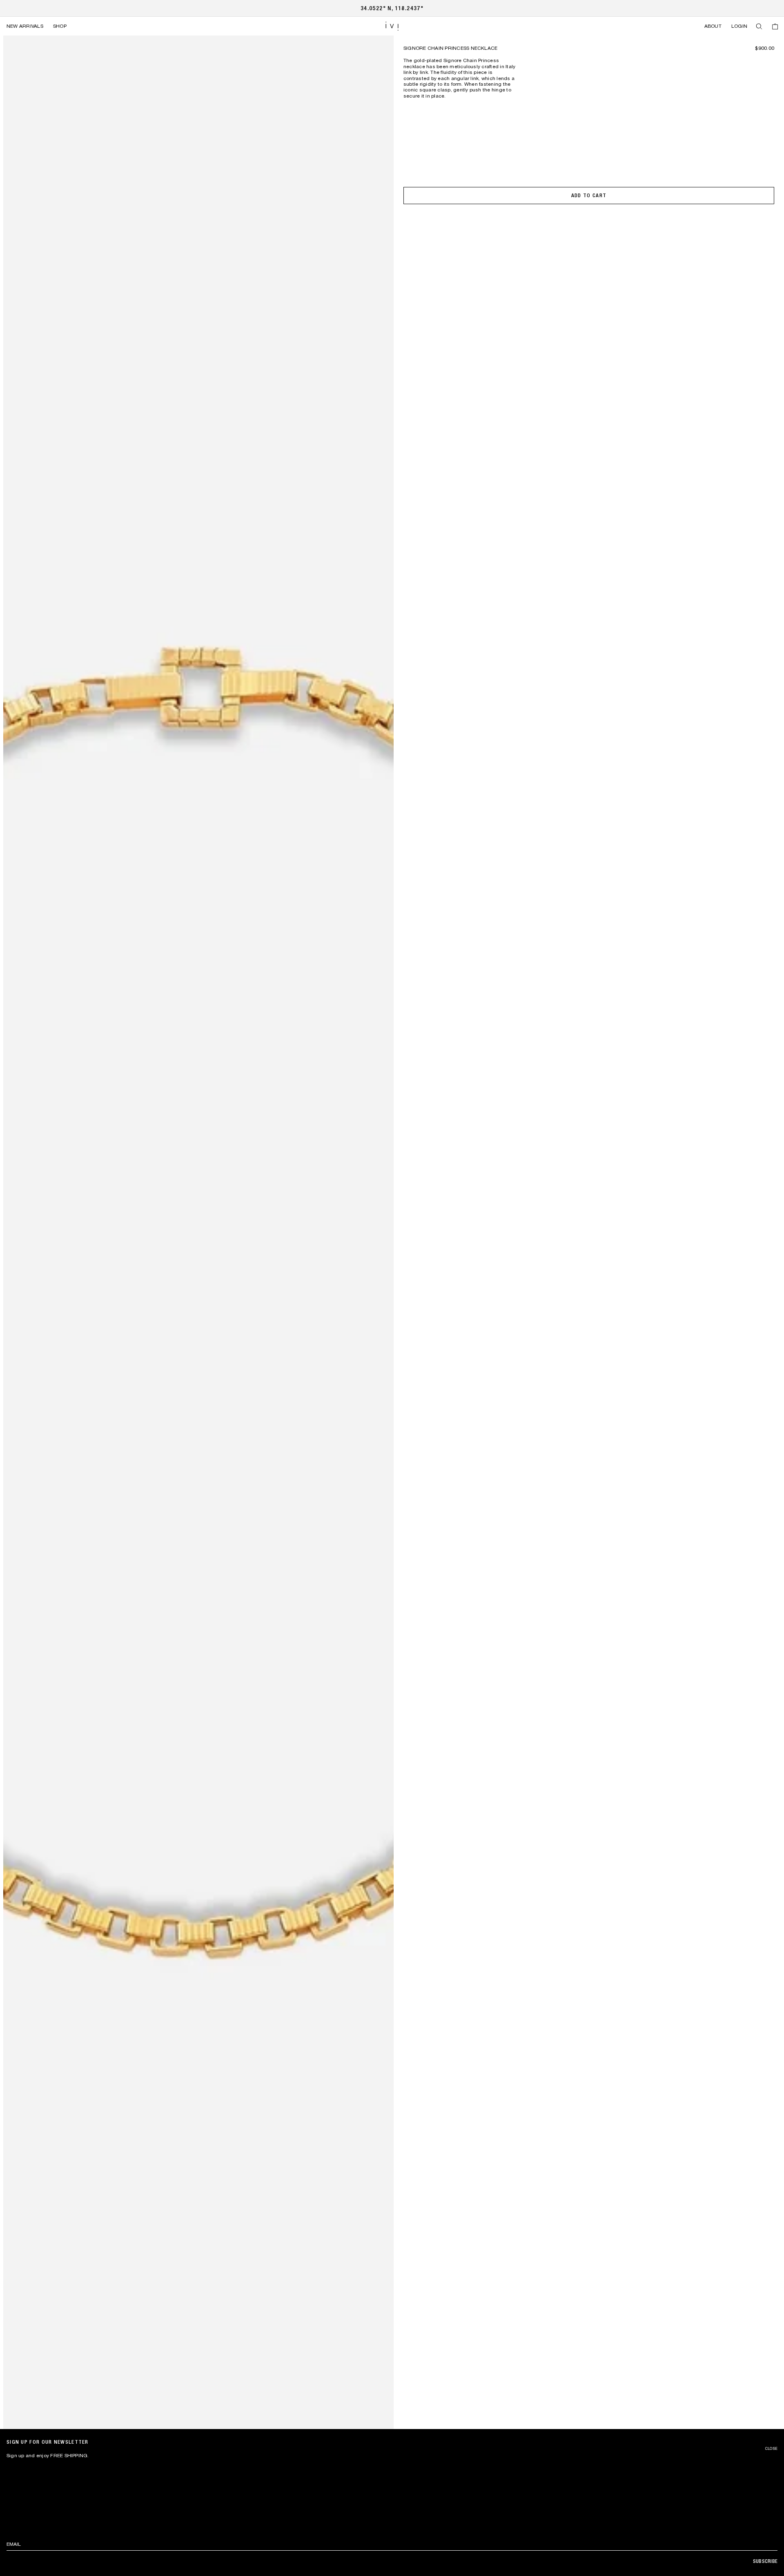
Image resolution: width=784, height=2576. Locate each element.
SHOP (60, 26)
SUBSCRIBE (765, 2561)
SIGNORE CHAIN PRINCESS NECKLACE (450, 48)
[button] (759, 26)
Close (771, 2449)
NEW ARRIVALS (25, 26)
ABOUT (713, 26)
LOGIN (739, 26)
